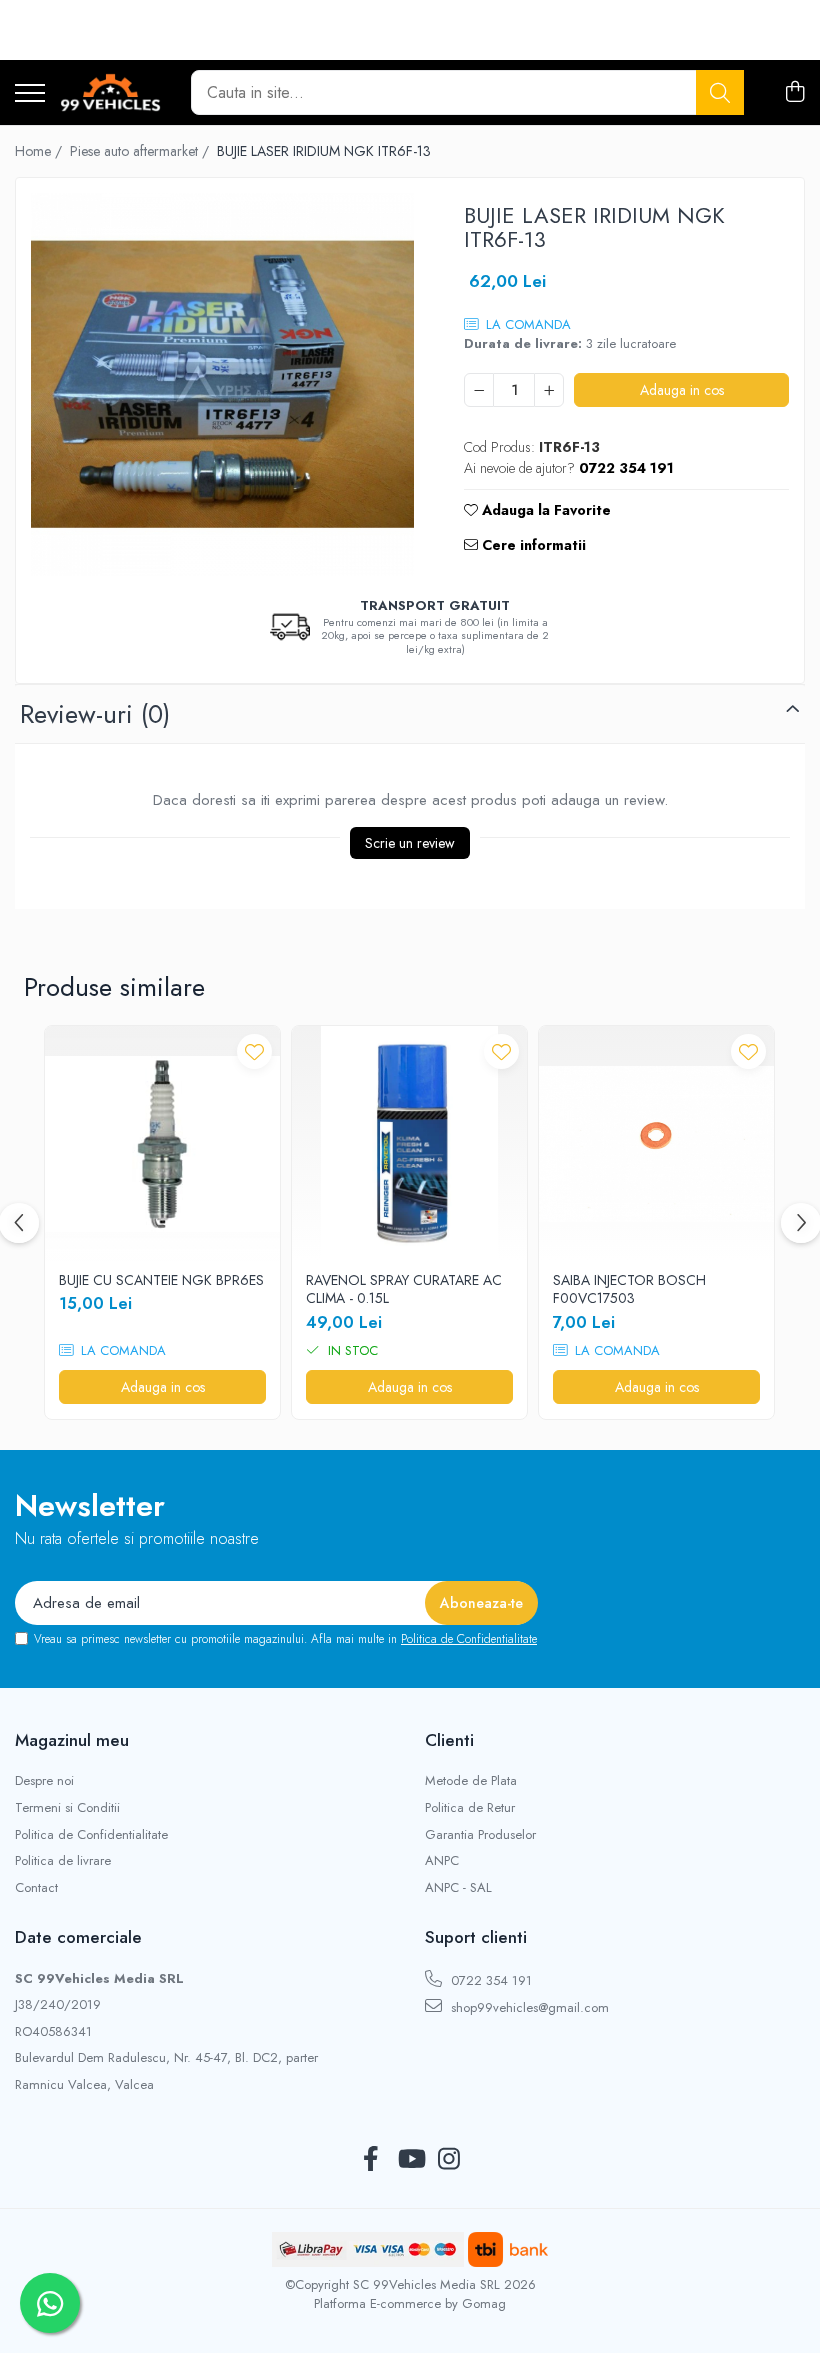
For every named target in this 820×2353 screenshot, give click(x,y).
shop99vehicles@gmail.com (528, 2007)
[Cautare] (720, 92)
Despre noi (44, 1781)
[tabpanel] (222, 384)
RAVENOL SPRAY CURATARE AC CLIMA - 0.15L (404, 1289)
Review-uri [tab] (95, 714)
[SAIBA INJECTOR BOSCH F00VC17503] (656, 1143)
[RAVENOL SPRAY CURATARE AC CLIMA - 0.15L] (409, 1143)
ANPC (442, 1861)
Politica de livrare (63, 1861)
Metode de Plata (471, 1781)
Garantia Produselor (480, 1835)
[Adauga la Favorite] (254, 1051)
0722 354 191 (489, 1980)
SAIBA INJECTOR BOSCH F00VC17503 (629, 1289)
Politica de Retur (470, 1808)
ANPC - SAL (458, 1888)
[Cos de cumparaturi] (794, 93)
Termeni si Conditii (67, 1808)
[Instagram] (449, 2160)
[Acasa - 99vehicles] (110, 93)
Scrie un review (410, 843)
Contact (36, 1888)
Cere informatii (532, 545)
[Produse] (30, 94)
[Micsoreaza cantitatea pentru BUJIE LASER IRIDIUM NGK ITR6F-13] (479, 390)
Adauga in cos (682, 390)
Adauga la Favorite (544, 510)
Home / (40, 151)
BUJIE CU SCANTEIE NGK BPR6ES (161, 1280)
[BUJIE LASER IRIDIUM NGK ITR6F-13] (222, 384)
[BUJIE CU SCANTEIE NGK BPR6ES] (162, 1143)
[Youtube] (410, 2160)
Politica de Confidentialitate (469, 1639)
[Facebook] (371, 2160)
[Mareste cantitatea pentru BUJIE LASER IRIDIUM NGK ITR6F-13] (549, 390)
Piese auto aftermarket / (141, 151)
